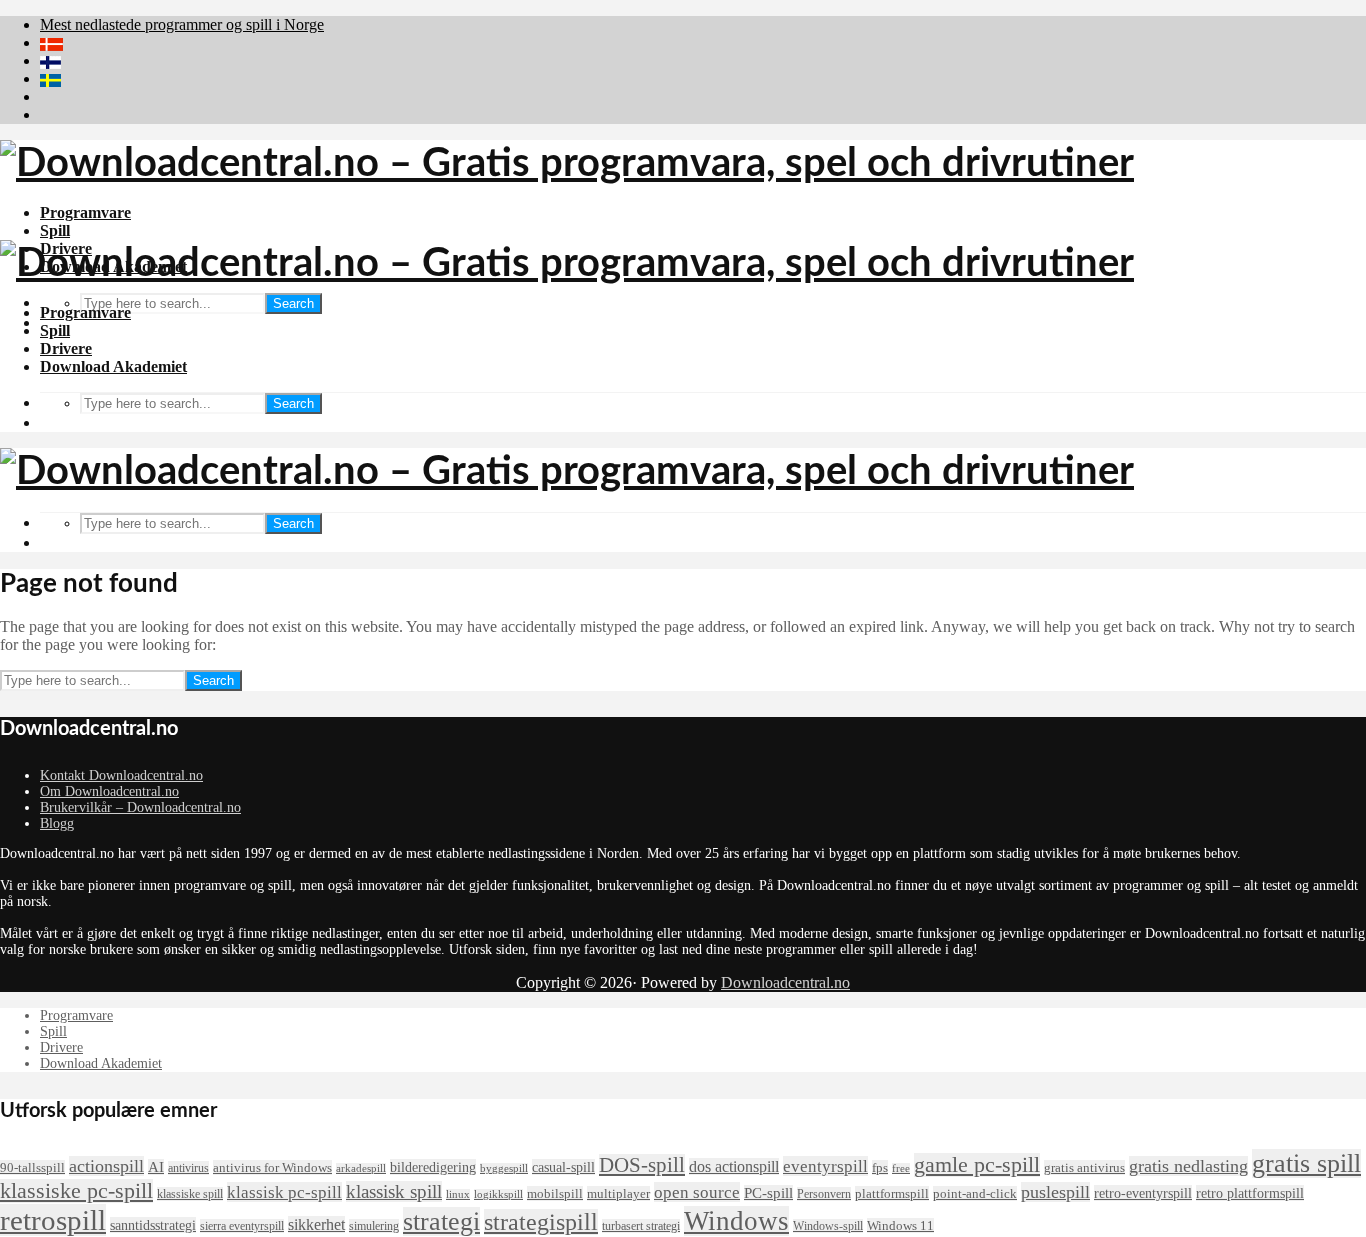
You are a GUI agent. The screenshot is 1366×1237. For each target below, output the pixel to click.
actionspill (106, 1166)
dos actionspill (734, 1166)
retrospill (53, 1220)
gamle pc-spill (977, 1165)
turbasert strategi (641, 1226)
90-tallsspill (32, 1167)
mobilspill (555, 1193)
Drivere (66, 348)
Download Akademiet (113, 366)
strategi (441, 1221)
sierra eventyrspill (242, 1226)
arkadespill (361, 1168)
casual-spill (563, 1167)
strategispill (541, 1222)
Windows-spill (828, 1226)
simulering (374, 1226)
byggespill (504, 1168)
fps (880, 1167)
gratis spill (1306, 1163)
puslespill (1055, 1192)
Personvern (824, 1194)
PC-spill (768, 1193)
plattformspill (892, 1193)
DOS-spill (642, 1165)
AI (156, 1167)
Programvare (85, 212)
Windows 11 (900, 1225)
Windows (736, 1221)
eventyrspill (825, 1166)
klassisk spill (394, 1191)
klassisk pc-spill (284, 1192)
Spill (55, 230)
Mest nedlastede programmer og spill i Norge (182, 24)
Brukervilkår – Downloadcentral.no (140, 807)
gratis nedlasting (1188, 1166)
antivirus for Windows (272, 1167)
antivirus (188, 1168)
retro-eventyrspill (1143, 1193)
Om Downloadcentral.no (109, 791)
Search (293, 303)
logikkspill (498, 1194)
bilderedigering (433, 1167)
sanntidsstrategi (153, 1225)
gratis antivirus (1084, 1167)
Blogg (57, 823)
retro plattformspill (1250, 1193)
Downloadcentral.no (785, 982)
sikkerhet (316, 1224)
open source (697, 1192)
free (901, 1168)
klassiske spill (190, 1194)
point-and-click (975, 1193)
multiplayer (618, 1193)
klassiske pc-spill (76, 1191)
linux (458, 1194)
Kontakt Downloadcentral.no (121, 775)
